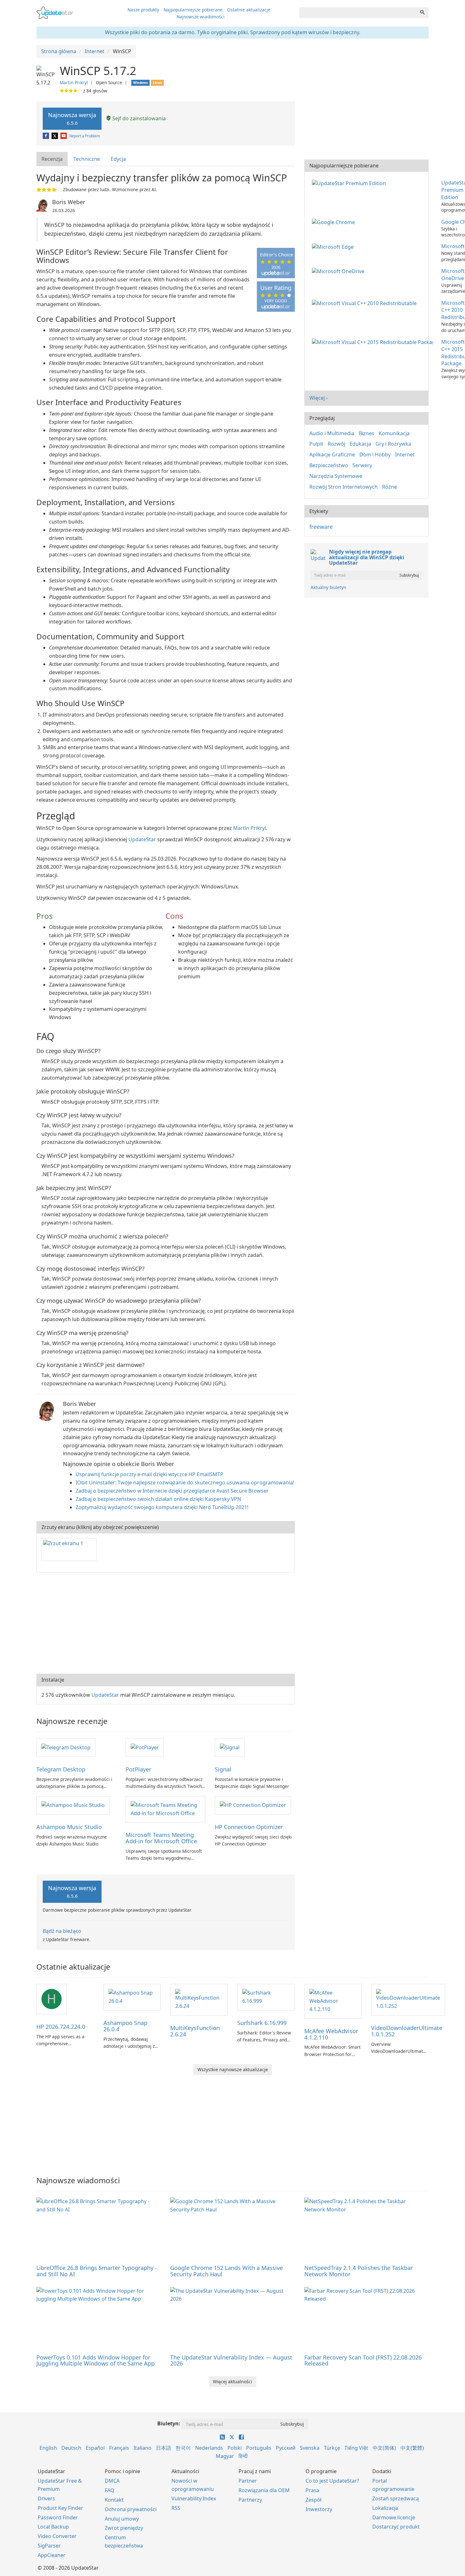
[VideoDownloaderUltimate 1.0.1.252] (408, 1999)
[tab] (52, 159)
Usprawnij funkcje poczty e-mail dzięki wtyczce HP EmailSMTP (149, 1474)
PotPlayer (138, 1769)
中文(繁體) (412, 2448)
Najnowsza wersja (72, 119)
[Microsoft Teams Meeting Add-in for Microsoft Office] (165, 1809)
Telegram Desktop (61, 1769)
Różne (390, 487)
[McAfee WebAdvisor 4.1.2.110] (333, 2001)
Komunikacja (394, 433)
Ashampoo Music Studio (69, 1827)
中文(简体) (384, 2448)
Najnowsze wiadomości (201, 17)
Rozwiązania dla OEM (264, 2490)
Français (119, 2448)
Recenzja (52, 159)
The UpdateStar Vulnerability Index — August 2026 (231, 2360)
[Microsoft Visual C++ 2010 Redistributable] (366, 303)
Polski (235, 2448)
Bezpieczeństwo (329, 465)
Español (95, 2448)
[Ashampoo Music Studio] (73, 1805)
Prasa (312, 2490)
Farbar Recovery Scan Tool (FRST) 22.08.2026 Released (363, 2360)
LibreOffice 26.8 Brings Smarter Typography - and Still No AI (97, 2271)
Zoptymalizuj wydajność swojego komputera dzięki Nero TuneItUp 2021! (162, 1507)
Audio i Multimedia (332, 433)
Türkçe (332, 2448)
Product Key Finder (60, 2508)
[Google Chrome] (335, 222)
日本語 (164, 2448)
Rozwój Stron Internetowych (344, 487)
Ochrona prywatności (131, 2509)
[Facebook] (46, 136)
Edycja (118, 159)
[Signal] (230, 1747)
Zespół (313, 2500)
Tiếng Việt (356, 2448)
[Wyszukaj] (422, 13)
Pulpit (316, 444)
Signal (223, 1769)
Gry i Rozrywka (393, 444)
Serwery (362, 465)
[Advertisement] (166, 1623)
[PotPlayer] (145, 1747)
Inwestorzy (319, 2509)
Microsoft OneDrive (453, 275)
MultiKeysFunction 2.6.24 (195, 2031)
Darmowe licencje (394, 2517)
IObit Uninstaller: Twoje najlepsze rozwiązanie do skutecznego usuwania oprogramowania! (185, 1482)
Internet (405, 454)
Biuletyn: (169, 2423)
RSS (176, 2508)
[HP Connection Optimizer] (253, 1805)
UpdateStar (142, 839)
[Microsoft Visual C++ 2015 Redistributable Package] (374, 342)
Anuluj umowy (122, 2519)
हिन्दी (243, 2456)
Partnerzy (250, 2500)
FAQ (110, 2490)
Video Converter (57, 2536)
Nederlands (209, 2448)
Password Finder (58, 2517)
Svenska (310, 2448)
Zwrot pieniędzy (124, 2528)
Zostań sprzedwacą (396, 2498)
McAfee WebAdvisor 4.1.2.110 (331, 2034)
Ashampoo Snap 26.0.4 (125, 2026)
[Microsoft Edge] (334, 246)
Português (259, 2448)
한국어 (183, 2448)
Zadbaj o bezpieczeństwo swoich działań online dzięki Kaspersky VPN (158, 1499)
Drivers (46, 2498)
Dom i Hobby (375, 454)
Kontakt (114, 2500)
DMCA (112, 2481)
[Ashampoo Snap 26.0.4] (132, 1996)
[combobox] (358, 13)
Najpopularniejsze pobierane (193, 10)
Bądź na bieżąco (62, 1931)
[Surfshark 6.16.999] (266, 1996)
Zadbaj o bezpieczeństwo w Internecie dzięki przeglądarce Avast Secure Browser (172, 1491)
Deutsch (71, 2448)
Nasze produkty (143, 10)
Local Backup (53, 2527)
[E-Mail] (64, 136)
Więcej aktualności (232, 2382)
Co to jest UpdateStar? (332, 2481)
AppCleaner (52, 2555)
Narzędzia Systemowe (336, 476)
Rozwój (336, 444)
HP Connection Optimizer (249, 1827)
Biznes (366, 433)
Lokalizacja (385, 2508)
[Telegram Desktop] (66, 1747)
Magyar (225, 2456)
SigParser (49, 2546)
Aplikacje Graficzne (332, 454)
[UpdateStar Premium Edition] (350, 183)
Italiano (143, 2448)
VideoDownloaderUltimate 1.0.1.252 (407, 2031)
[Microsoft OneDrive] (339, 271)
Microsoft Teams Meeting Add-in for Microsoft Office (161, 1838)
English (48, 2448)
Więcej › (319, 398)
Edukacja (360, 444)
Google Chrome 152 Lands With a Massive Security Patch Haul (226, 2271)
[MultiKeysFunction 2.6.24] (199, 1999)
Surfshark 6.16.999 (262, 2023)
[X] (55, 136)
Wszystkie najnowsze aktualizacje (233, 2069)
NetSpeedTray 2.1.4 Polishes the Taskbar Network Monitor (359, 2271)
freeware (321, 527)
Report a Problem (85, 136)
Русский (286, 2448)
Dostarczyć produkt (396, 2527)
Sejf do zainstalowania (138, 118)
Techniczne (87, 159)
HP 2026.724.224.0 (61, 2027)
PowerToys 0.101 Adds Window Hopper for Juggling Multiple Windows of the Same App (96, 2360)
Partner (248, 2481)
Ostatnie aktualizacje (249, 10)
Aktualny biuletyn (328, 587)
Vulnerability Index (194, 2498)
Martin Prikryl (74, 82)
